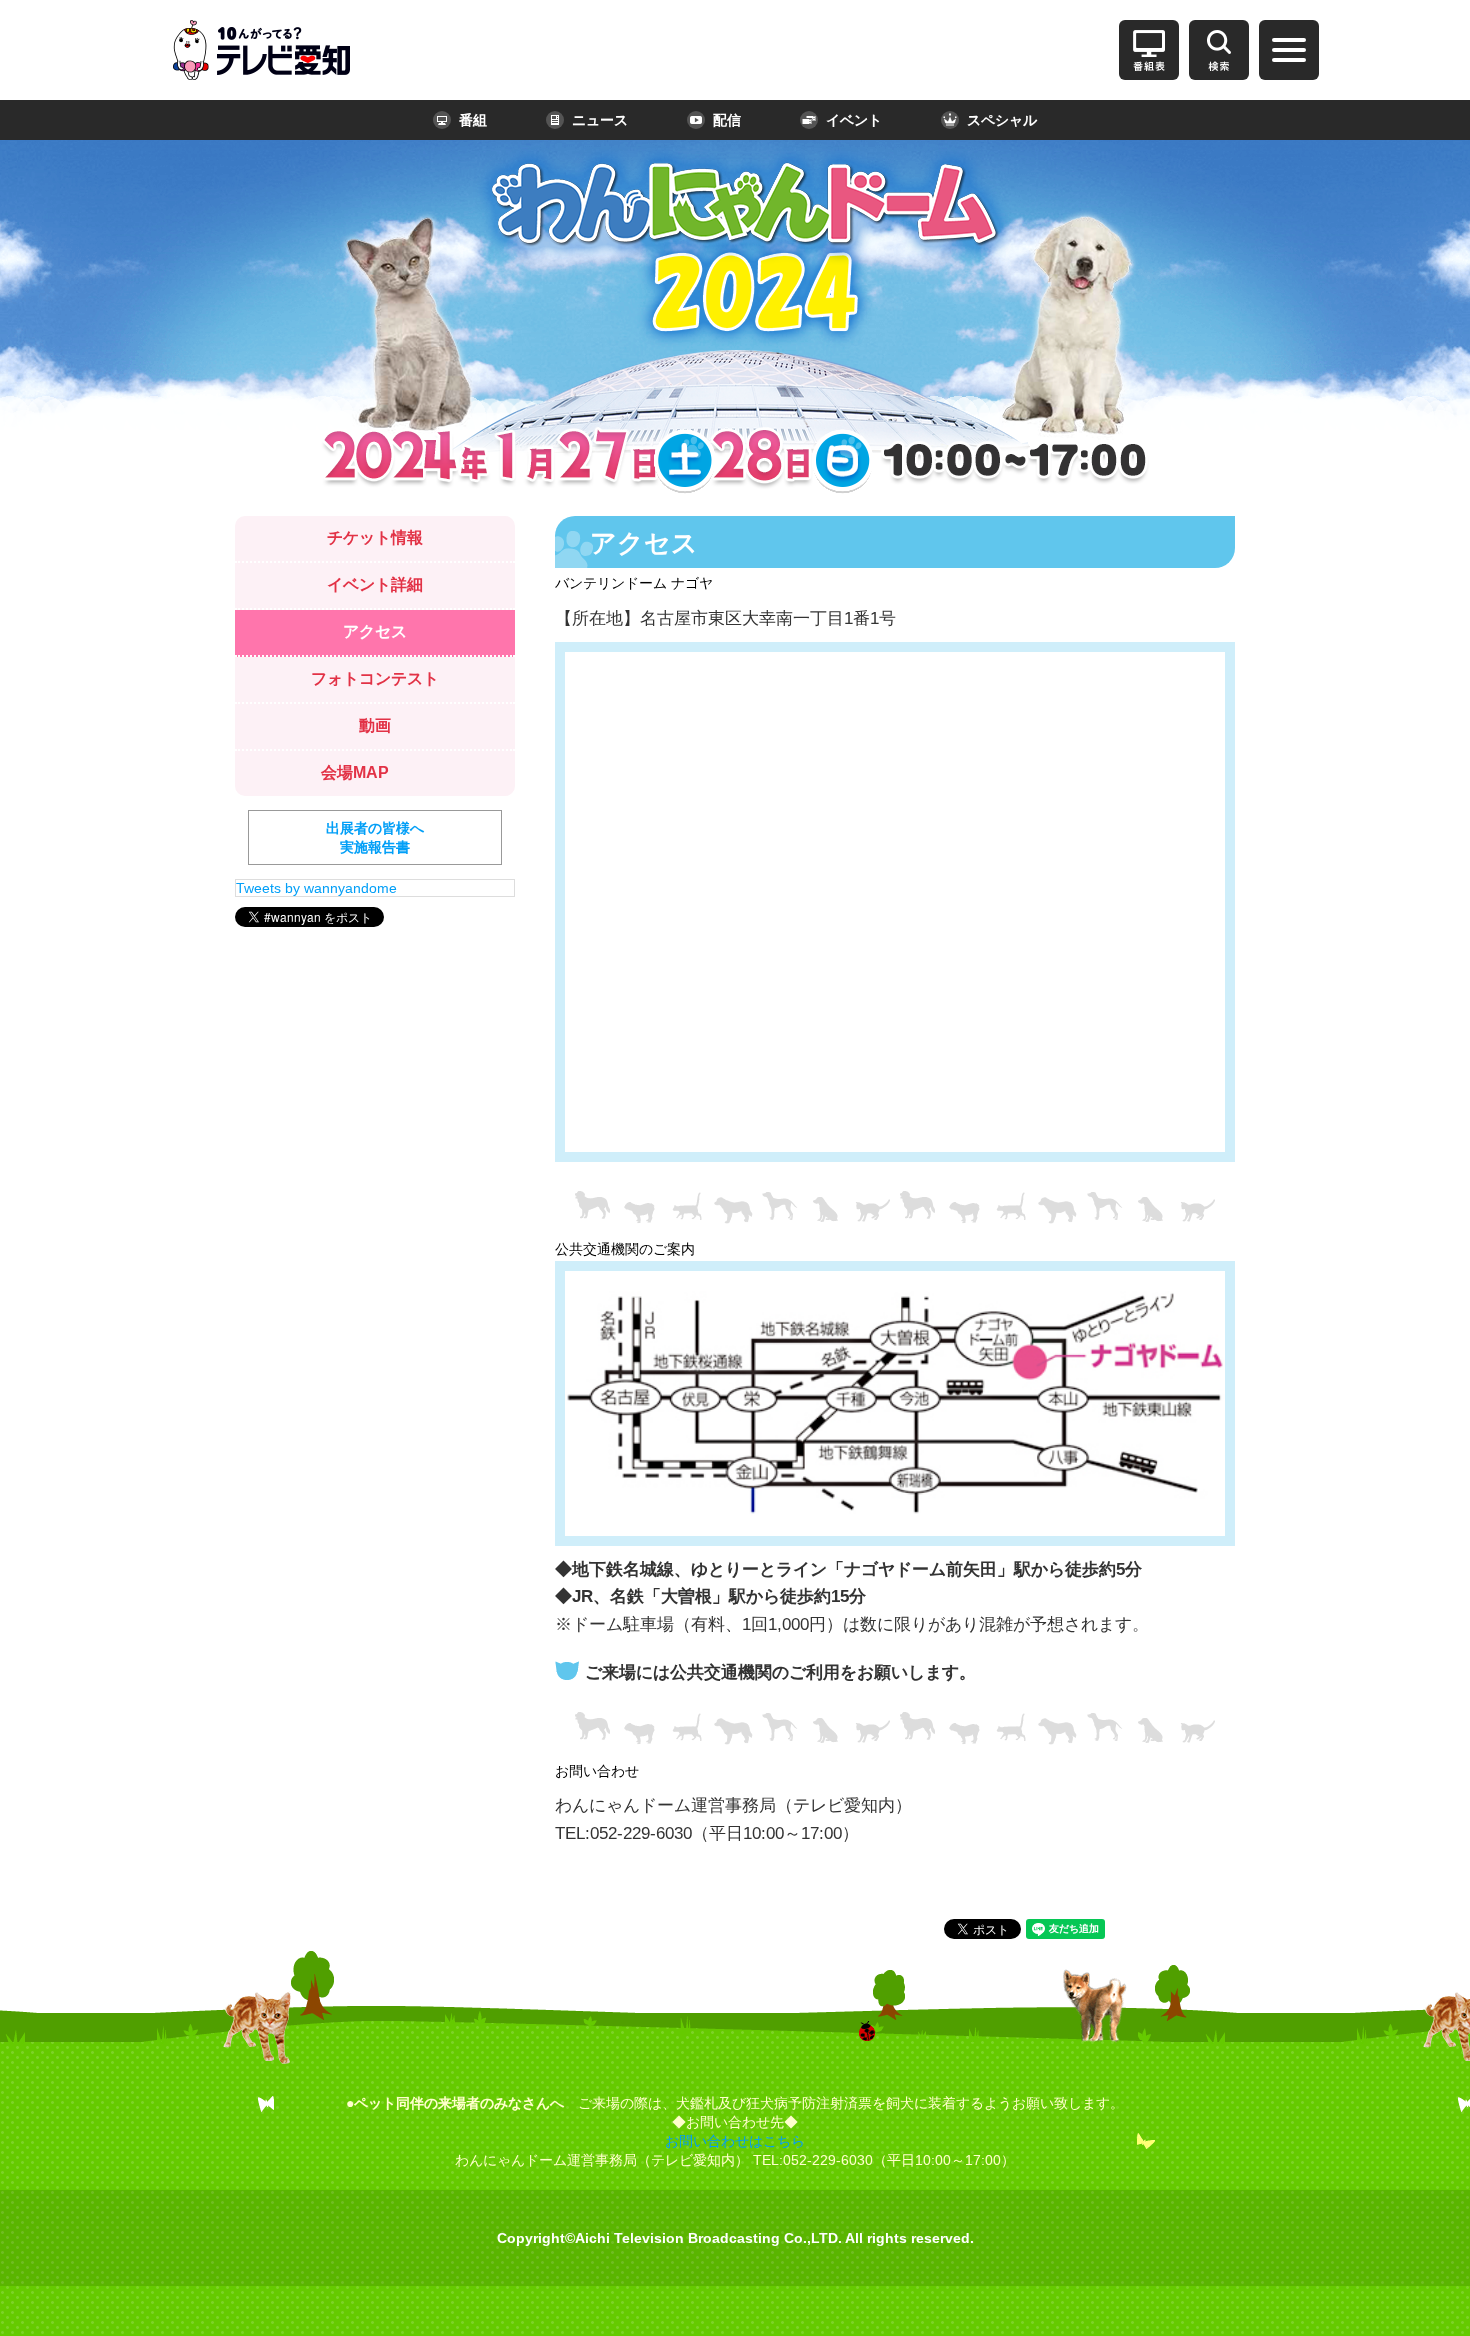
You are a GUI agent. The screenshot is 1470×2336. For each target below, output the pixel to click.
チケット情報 (375, 537)
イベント (854, 120)
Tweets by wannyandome (316, 888)
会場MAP (355, 772)
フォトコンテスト (375, 678)
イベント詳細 (375, 584)
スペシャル (1002, 120)
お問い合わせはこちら (735, 2141)
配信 (727, 120)
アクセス (375, 631)
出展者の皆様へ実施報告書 (375, 837)
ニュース (600, 120)
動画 (375, 725)
